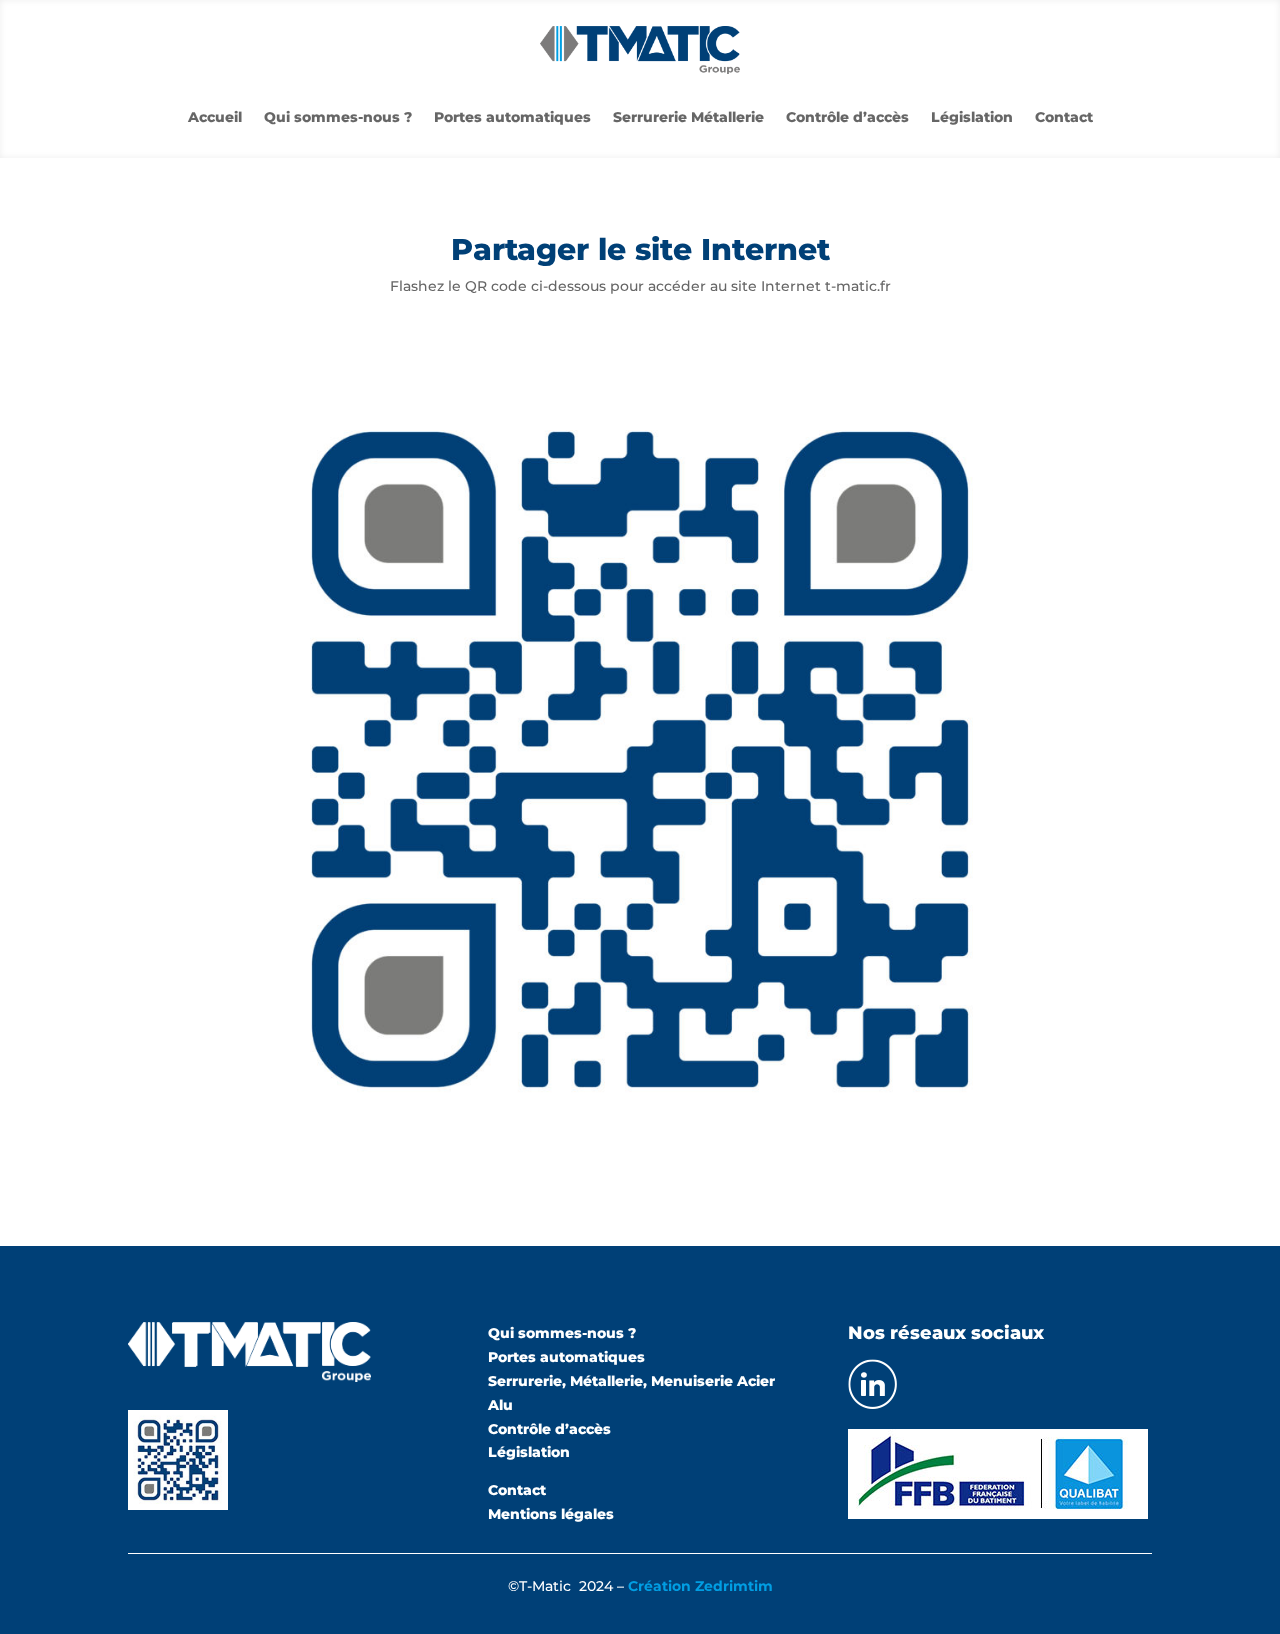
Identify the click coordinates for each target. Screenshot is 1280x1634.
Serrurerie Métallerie (688, 118)
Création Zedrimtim (700, 1586)
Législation (972, 118)
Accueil (215, 118)
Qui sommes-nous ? (338, 118)
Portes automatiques (512, 118)
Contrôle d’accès (847, 118)
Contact (1064, 118)
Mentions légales (551, 1514)
